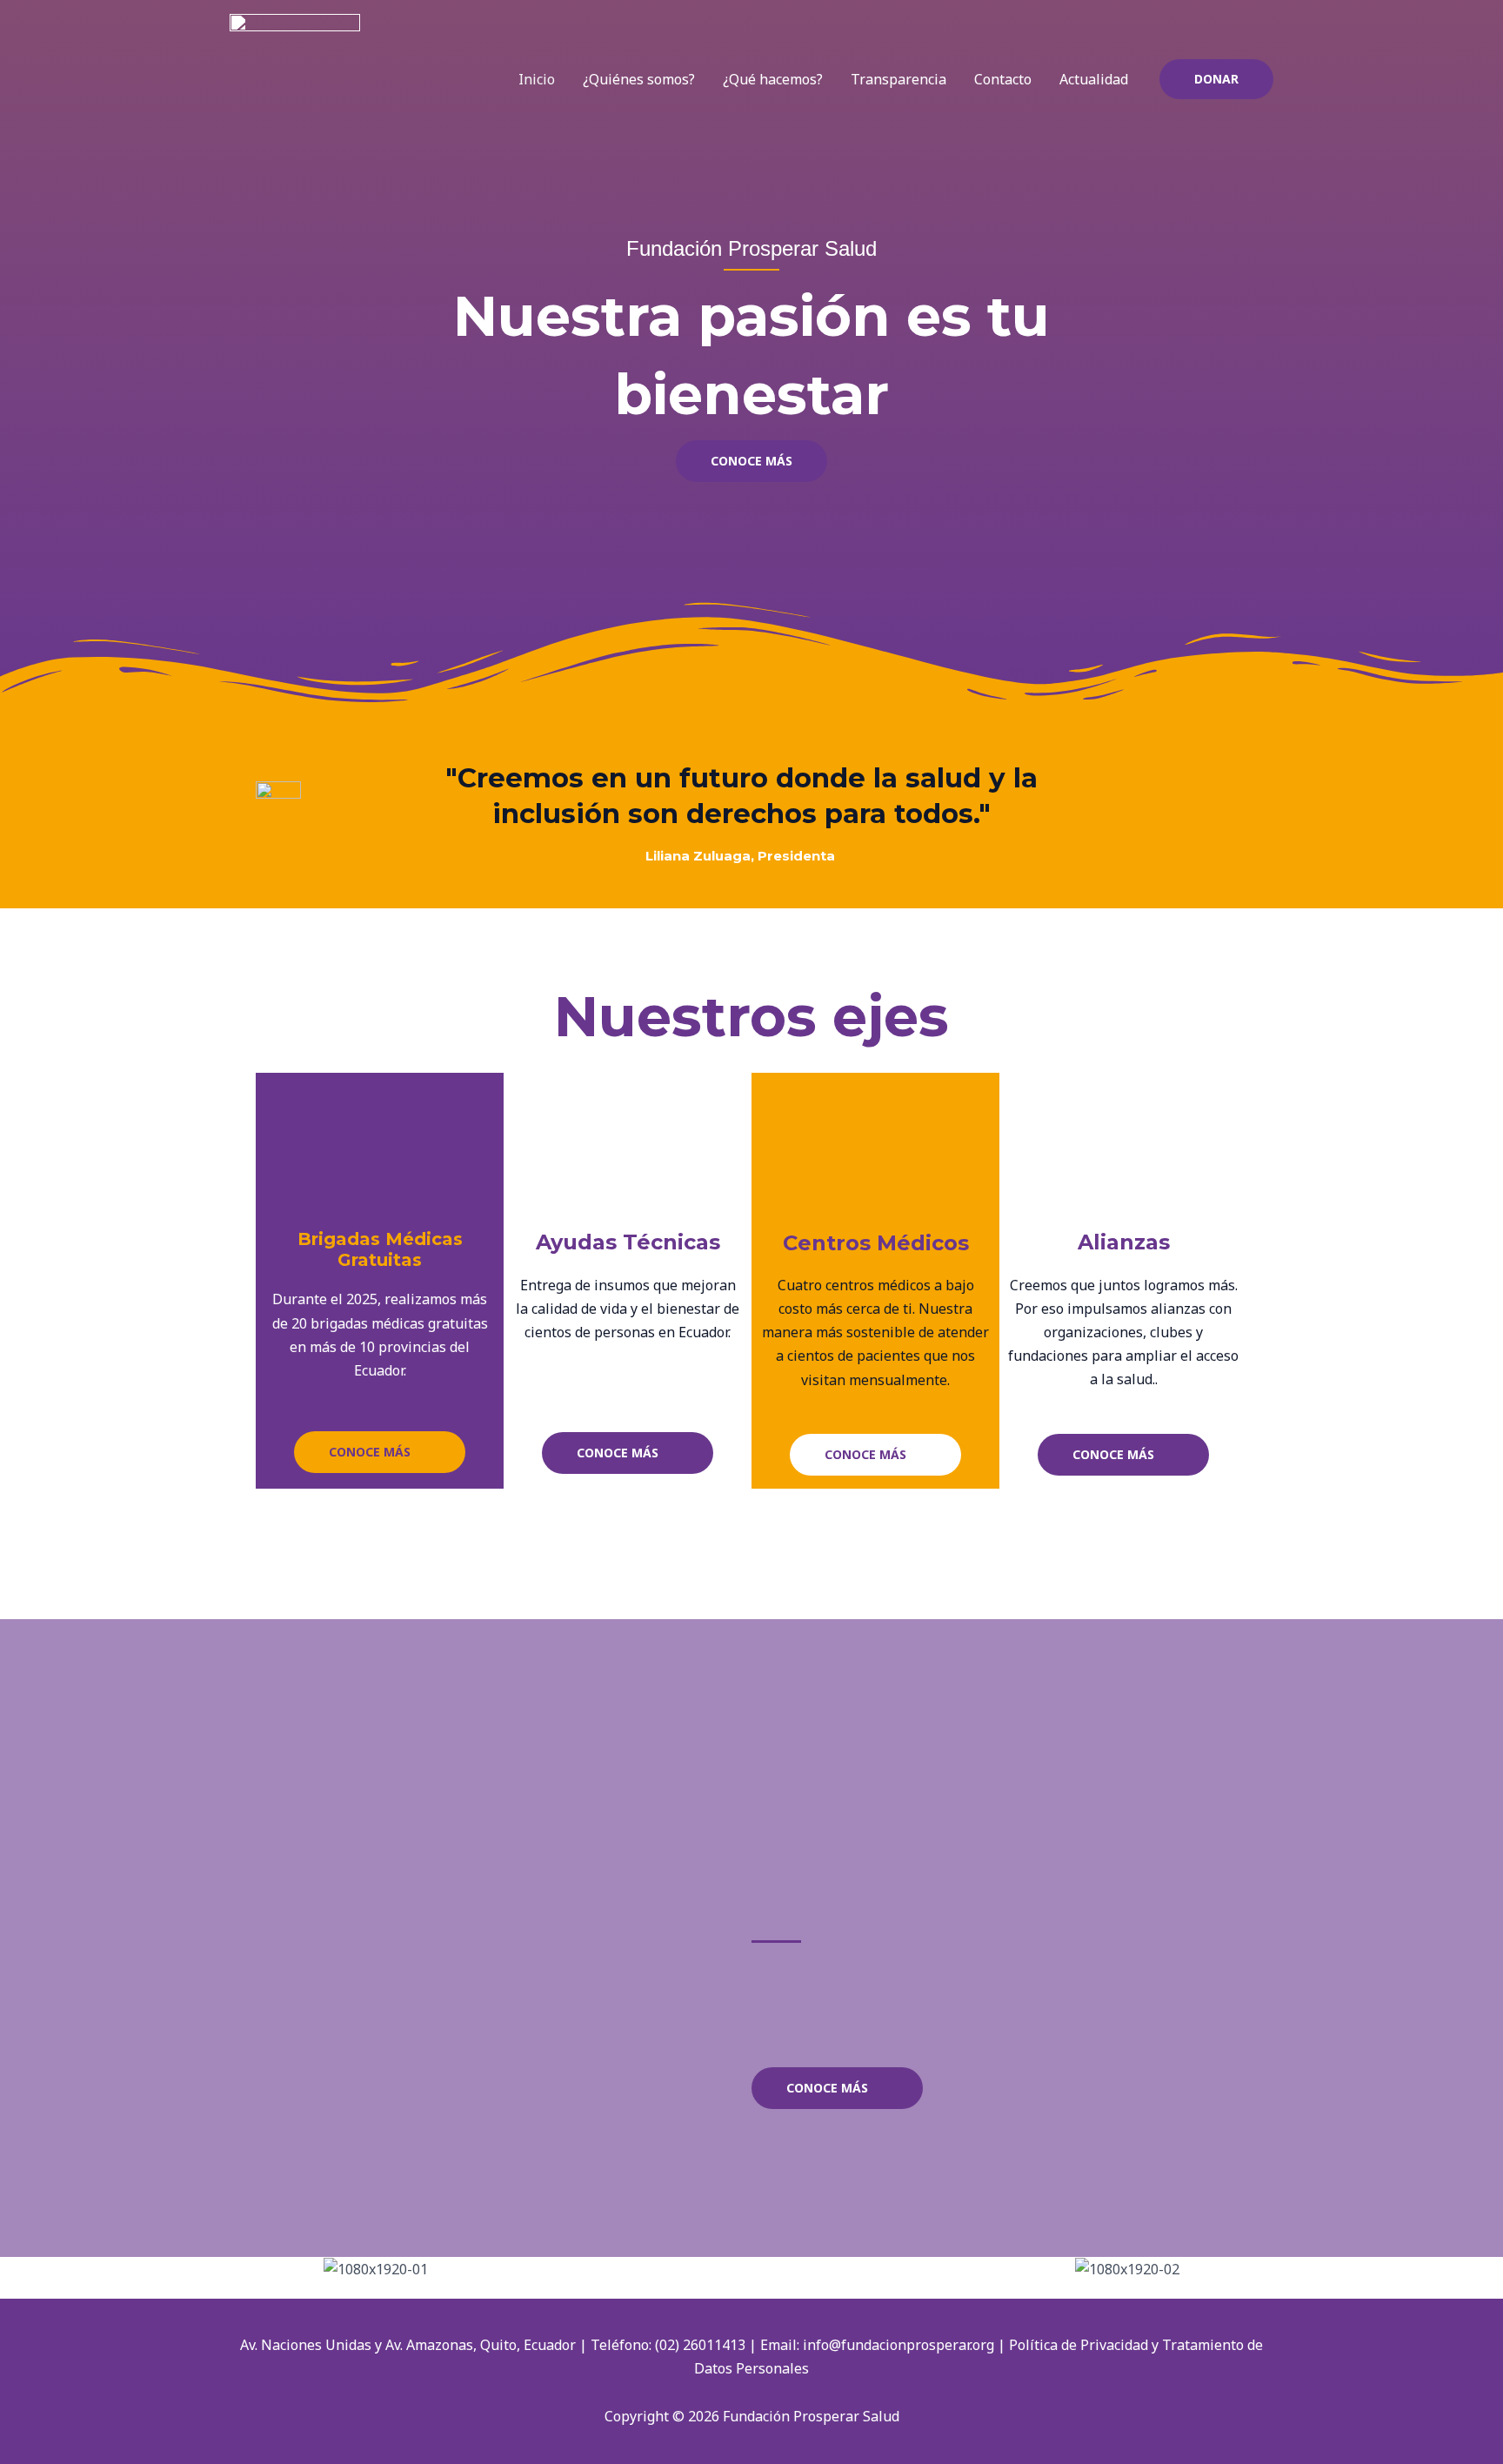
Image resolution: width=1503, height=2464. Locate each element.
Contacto (1003, 79)
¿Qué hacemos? (773, 79)
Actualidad (1094, 79)
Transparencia (898, 79)
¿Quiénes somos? (639, 79)
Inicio (537, 79)
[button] (1216, 79)
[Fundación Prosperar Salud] (295, 77)
